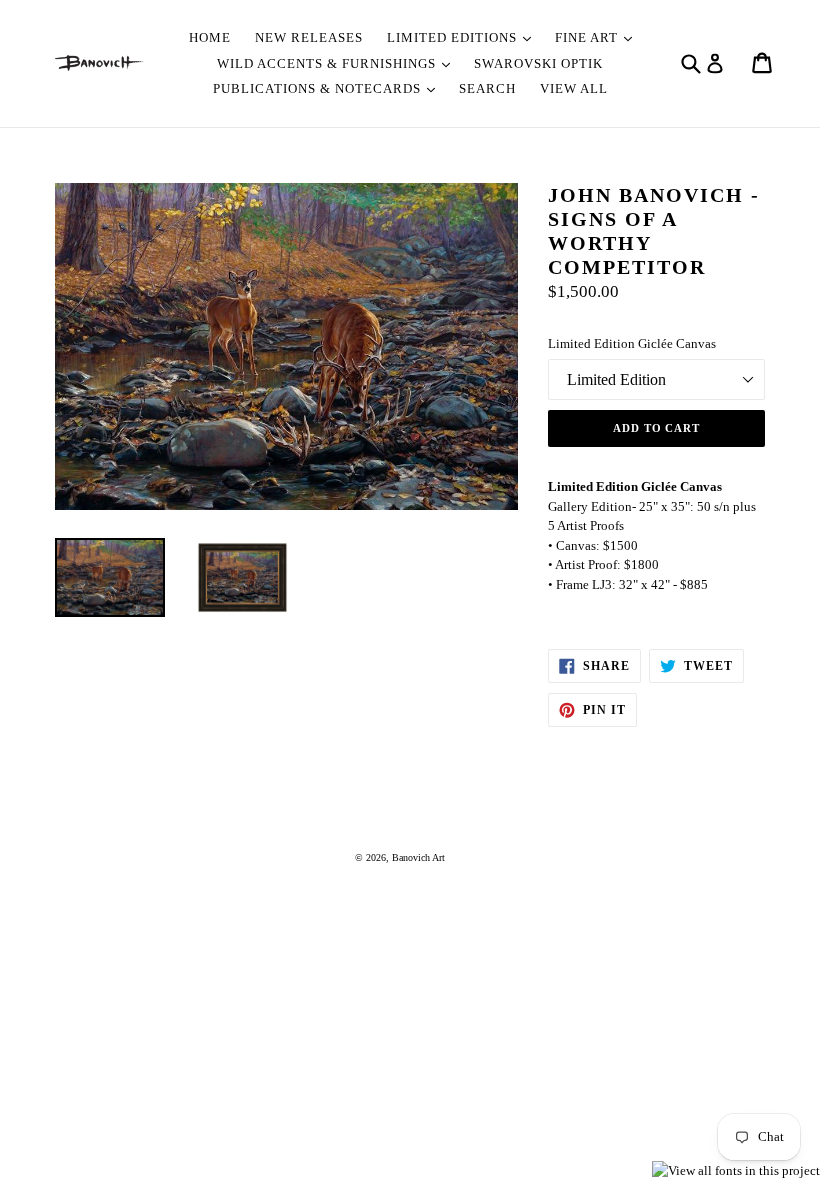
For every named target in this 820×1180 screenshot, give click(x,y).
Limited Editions (454, 37)
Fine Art (588, 37)
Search (487, 88)
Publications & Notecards (319, 88)
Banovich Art (418, 857)
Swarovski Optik (538, 63)
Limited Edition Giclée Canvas (632, 343)
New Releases (309, 37)
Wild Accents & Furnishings (328, 63)
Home (210, 37)
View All (574, 88)
